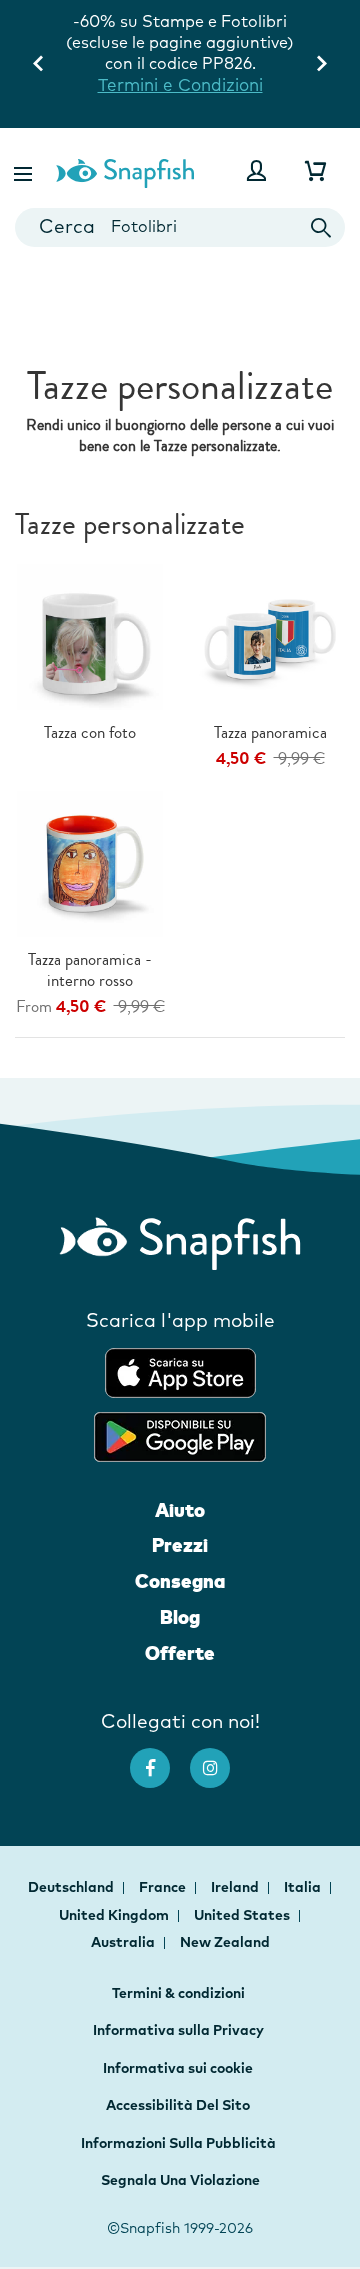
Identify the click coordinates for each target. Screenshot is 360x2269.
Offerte (180, 1653)
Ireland (236, 1887)
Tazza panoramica (270, 732)
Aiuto (180, 1510)
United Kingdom (115, 1915)
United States (243, 1915)
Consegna (180, 1581)
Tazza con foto (90, 732)
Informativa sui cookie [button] (178, 2068)
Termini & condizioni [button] (178, 1993)
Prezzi (180, 1545)
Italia (304, 1887)
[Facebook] (160, 1758)
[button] (25, 170)
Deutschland (72, 1887)
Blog (180, 1617)
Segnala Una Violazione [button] (180, 2180)
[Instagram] (220, 1758)
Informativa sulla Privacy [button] (178, 2030)
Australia (124, 1942)
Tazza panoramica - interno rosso (90, 970)
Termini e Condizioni (180, 84)
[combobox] (180, 227)
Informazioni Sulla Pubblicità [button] (178, 2143)
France (164, 1887)
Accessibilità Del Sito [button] (178, 2105)
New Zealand (225, 1942)
